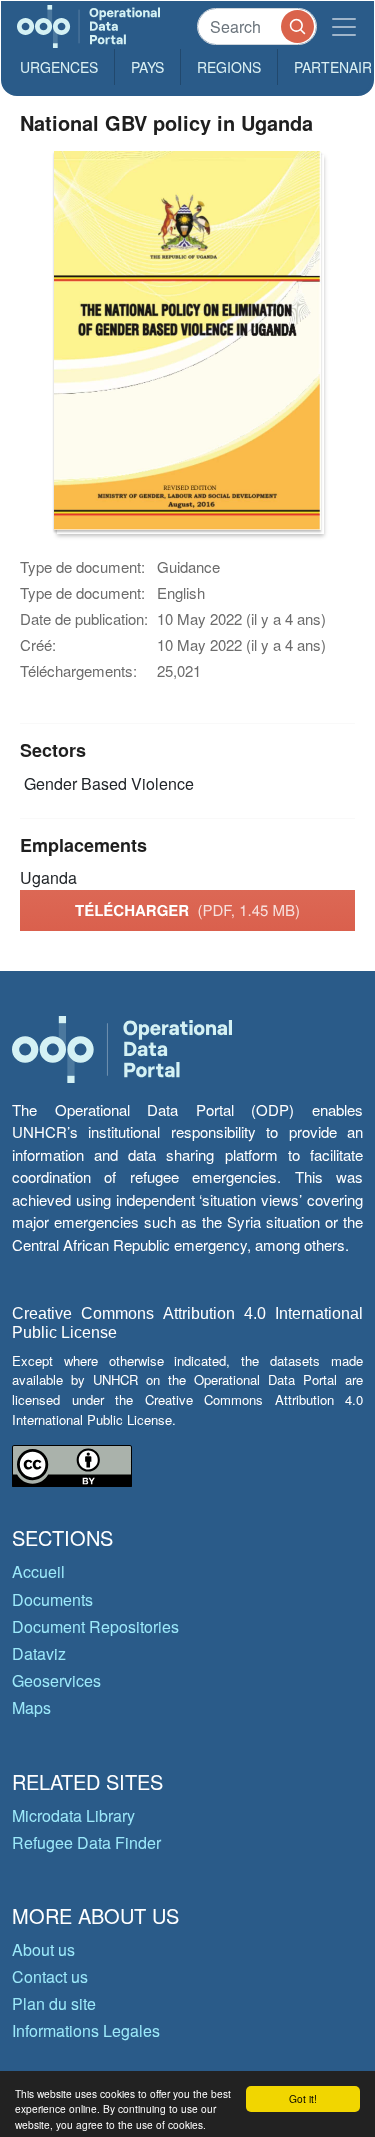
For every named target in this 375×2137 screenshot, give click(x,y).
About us (43, 1949)
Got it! (303, 2098)
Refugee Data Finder (86, 1842)
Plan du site (54, 2003)
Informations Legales (86, 2030)
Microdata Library (73, 1815)
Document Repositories (95, 1626)
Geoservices (56, 1680)
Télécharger (187, 910)
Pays (147, 67)
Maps (31, 1707)
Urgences (59, 67)
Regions (229, 67)
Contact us (50, 1976)
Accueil (38, 1571)
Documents (52, 1599)
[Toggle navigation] (344, 26)
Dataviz (39, 1653)
